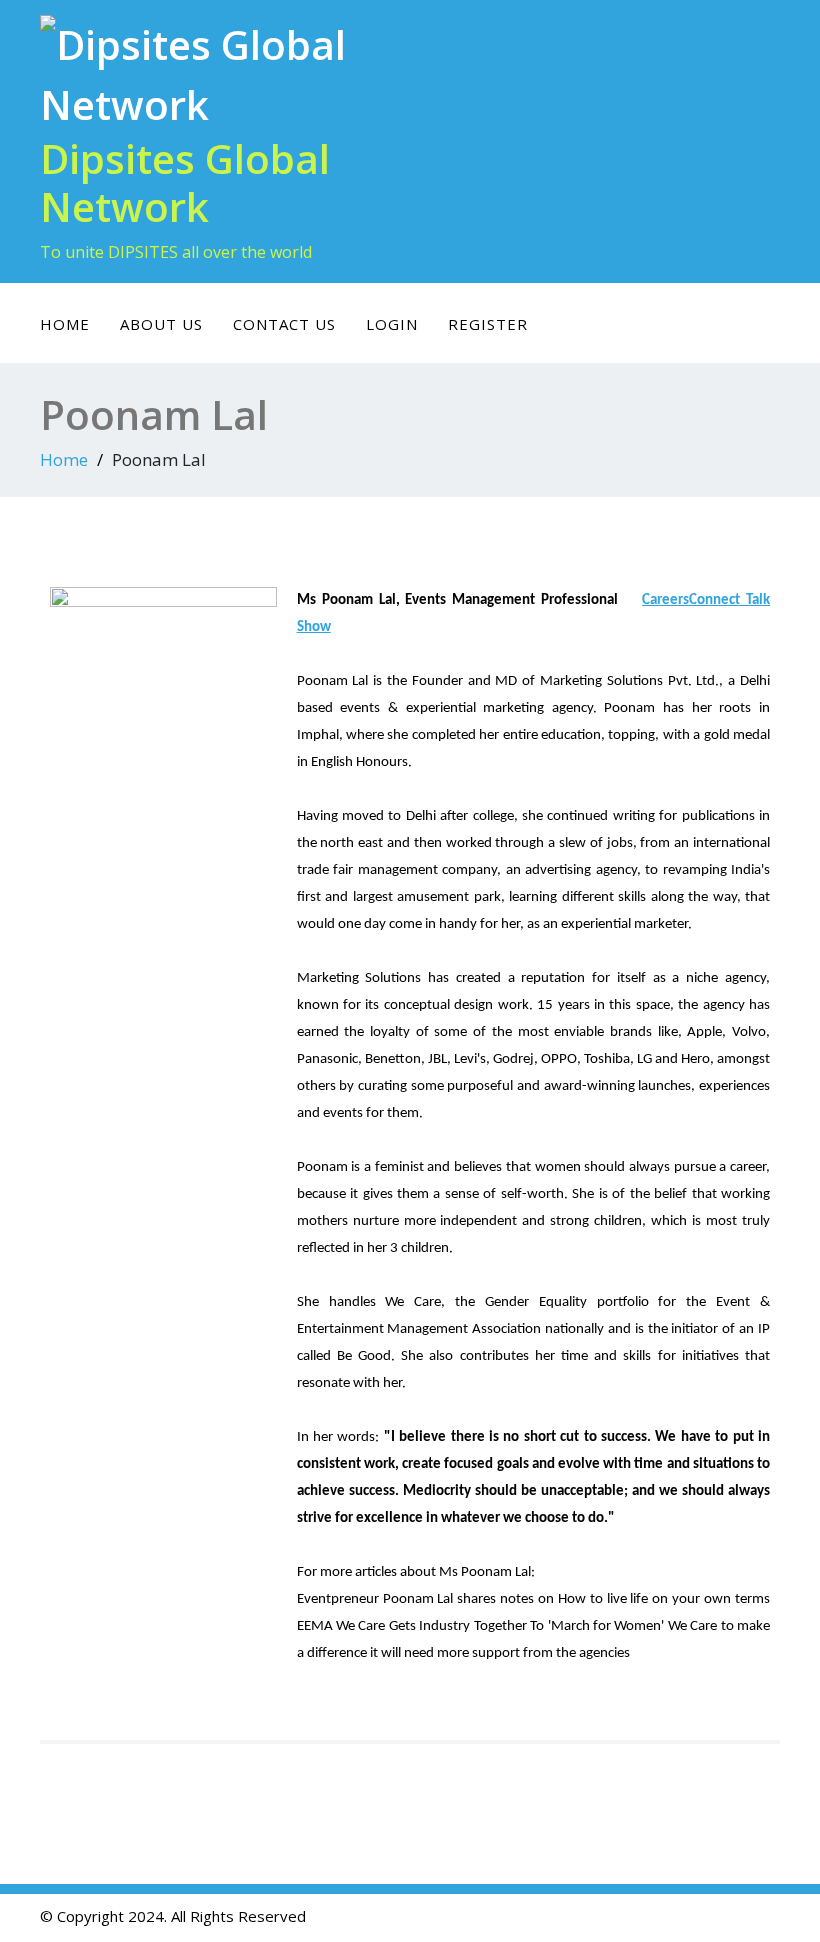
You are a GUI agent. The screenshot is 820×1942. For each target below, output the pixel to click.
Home (65, 324)
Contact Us (284, 324)
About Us (161, 324)
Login (392, 324)
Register (488, 324)
